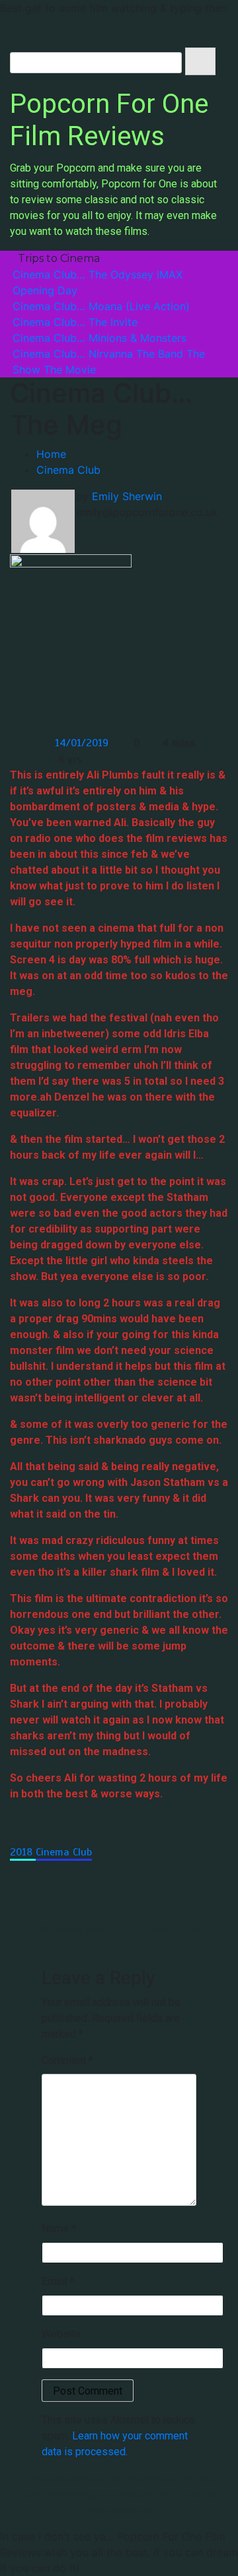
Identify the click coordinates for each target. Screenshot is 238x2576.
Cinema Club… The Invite (75, 322)
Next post (174, 1929)
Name (59, 2229)
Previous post (74, 1929)
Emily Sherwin (127, 496)
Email (58, 2281)
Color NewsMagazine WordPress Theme (112, 2494)
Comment (67, 2060)
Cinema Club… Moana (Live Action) (101, 306)
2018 (23, 1852)
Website (61, 2334)
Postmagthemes (119, 2510)
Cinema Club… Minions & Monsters (99, 338)
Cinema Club (64, 1852)
